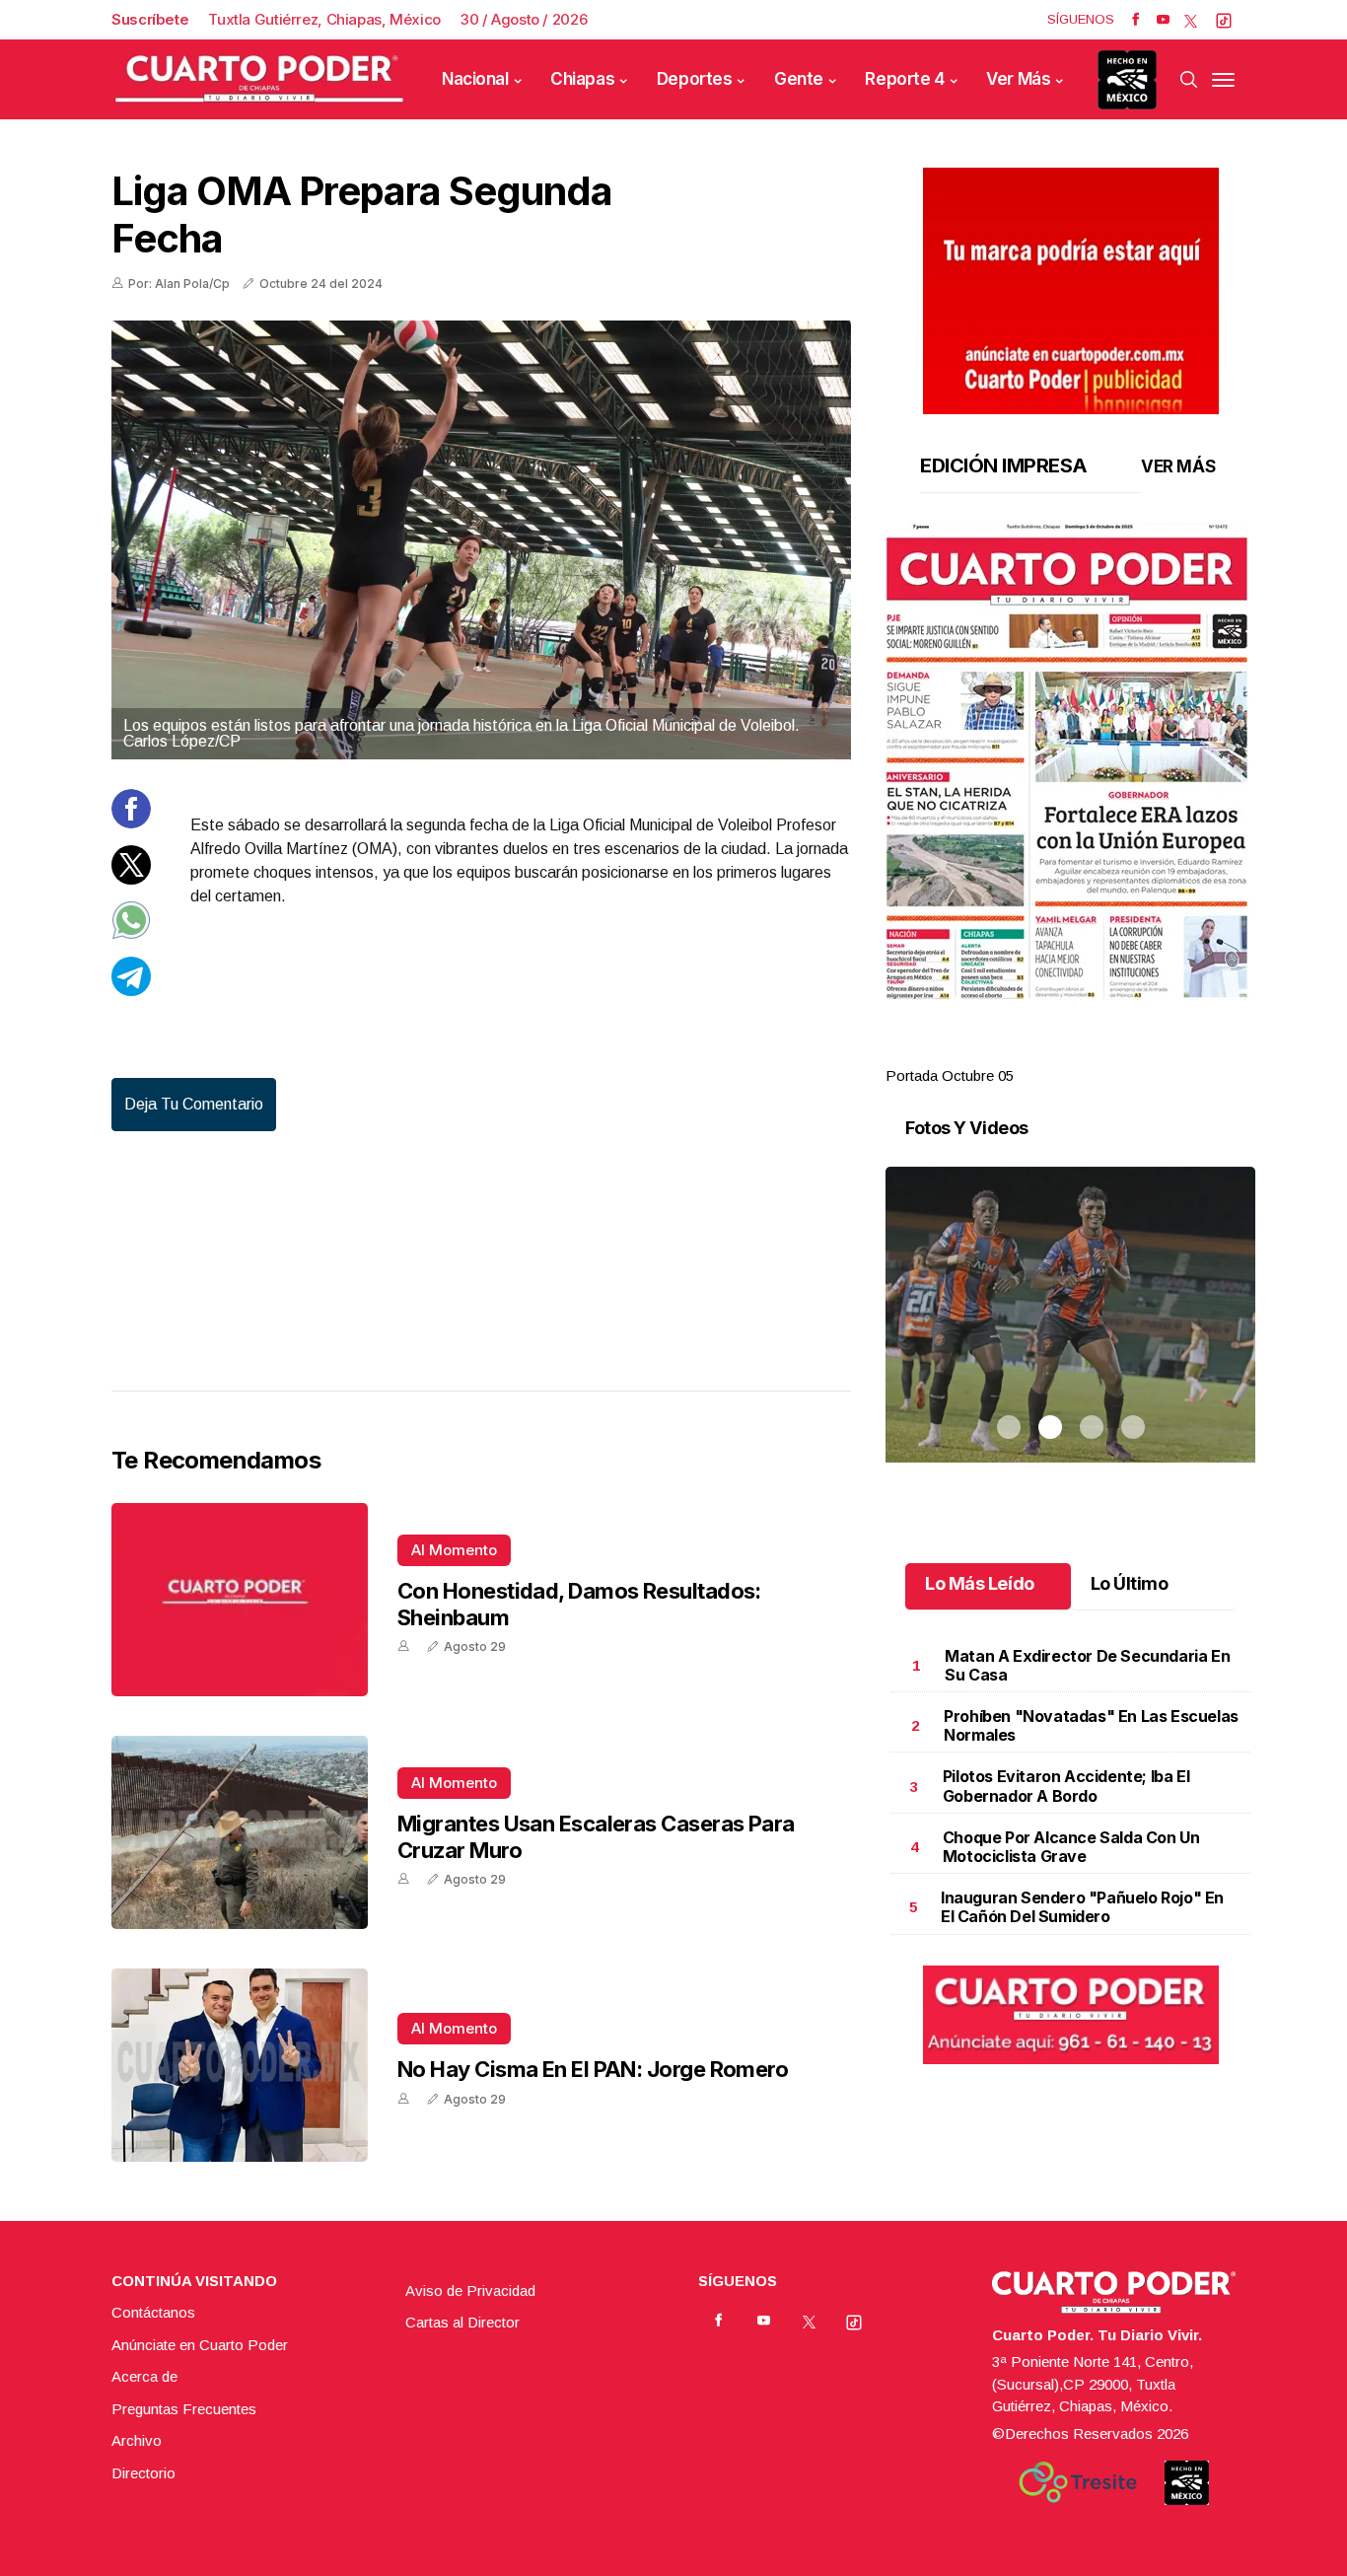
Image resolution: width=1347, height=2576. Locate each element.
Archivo (137, 2440)
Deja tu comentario (194, 1104)
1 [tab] (1009, 1052)
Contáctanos (153, 2312)
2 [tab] (1050, 1052)
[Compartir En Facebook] (131, 823)
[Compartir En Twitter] (131, 879)
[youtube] (1163, 20)
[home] (259, 79)
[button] (1070, 761)
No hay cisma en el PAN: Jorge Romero (593, 2069)
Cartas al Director (462, 2322)
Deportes (695, 79)
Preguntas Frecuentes (184, 2409)
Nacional (475, 79)
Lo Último (1130, 1583)
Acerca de (144, 2376)
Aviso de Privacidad (470, 2290)
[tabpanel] (1070, 805)
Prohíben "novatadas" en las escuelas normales (1091, 1725)
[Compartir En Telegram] (131, 991)
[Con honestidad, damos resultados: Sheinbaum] (240, 1600)
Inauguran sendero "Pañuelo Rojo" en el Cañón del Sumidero (1082, 1907)
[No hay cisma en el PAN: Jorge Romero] (240, 2065)
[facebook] (1135, 20)
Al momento (454, 1550)
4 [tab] (1133, 1052)
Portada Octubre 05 (950, 1075)
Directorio (143, 2473)
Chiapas (582, 79)
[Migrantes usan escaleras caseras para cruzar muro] (240, 1832)
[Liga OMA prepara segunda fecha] (481, 540)
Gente (799, 79)
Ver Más (1018, 79)
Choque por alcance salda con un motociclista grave (1071, 1847)
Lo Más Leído (980, 1583)
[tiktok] (1224, 20)
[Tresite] (1078, 2482)
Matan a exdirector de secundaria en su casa (1087, 1665)
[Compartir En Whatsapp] (131, 934)
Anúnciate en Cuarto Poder (200, 2345)
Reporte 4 (904, 79)
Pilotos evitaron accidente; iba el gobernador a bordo (1066, 1786)
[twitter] (1191, 20)
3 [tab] (1092, 1052)
